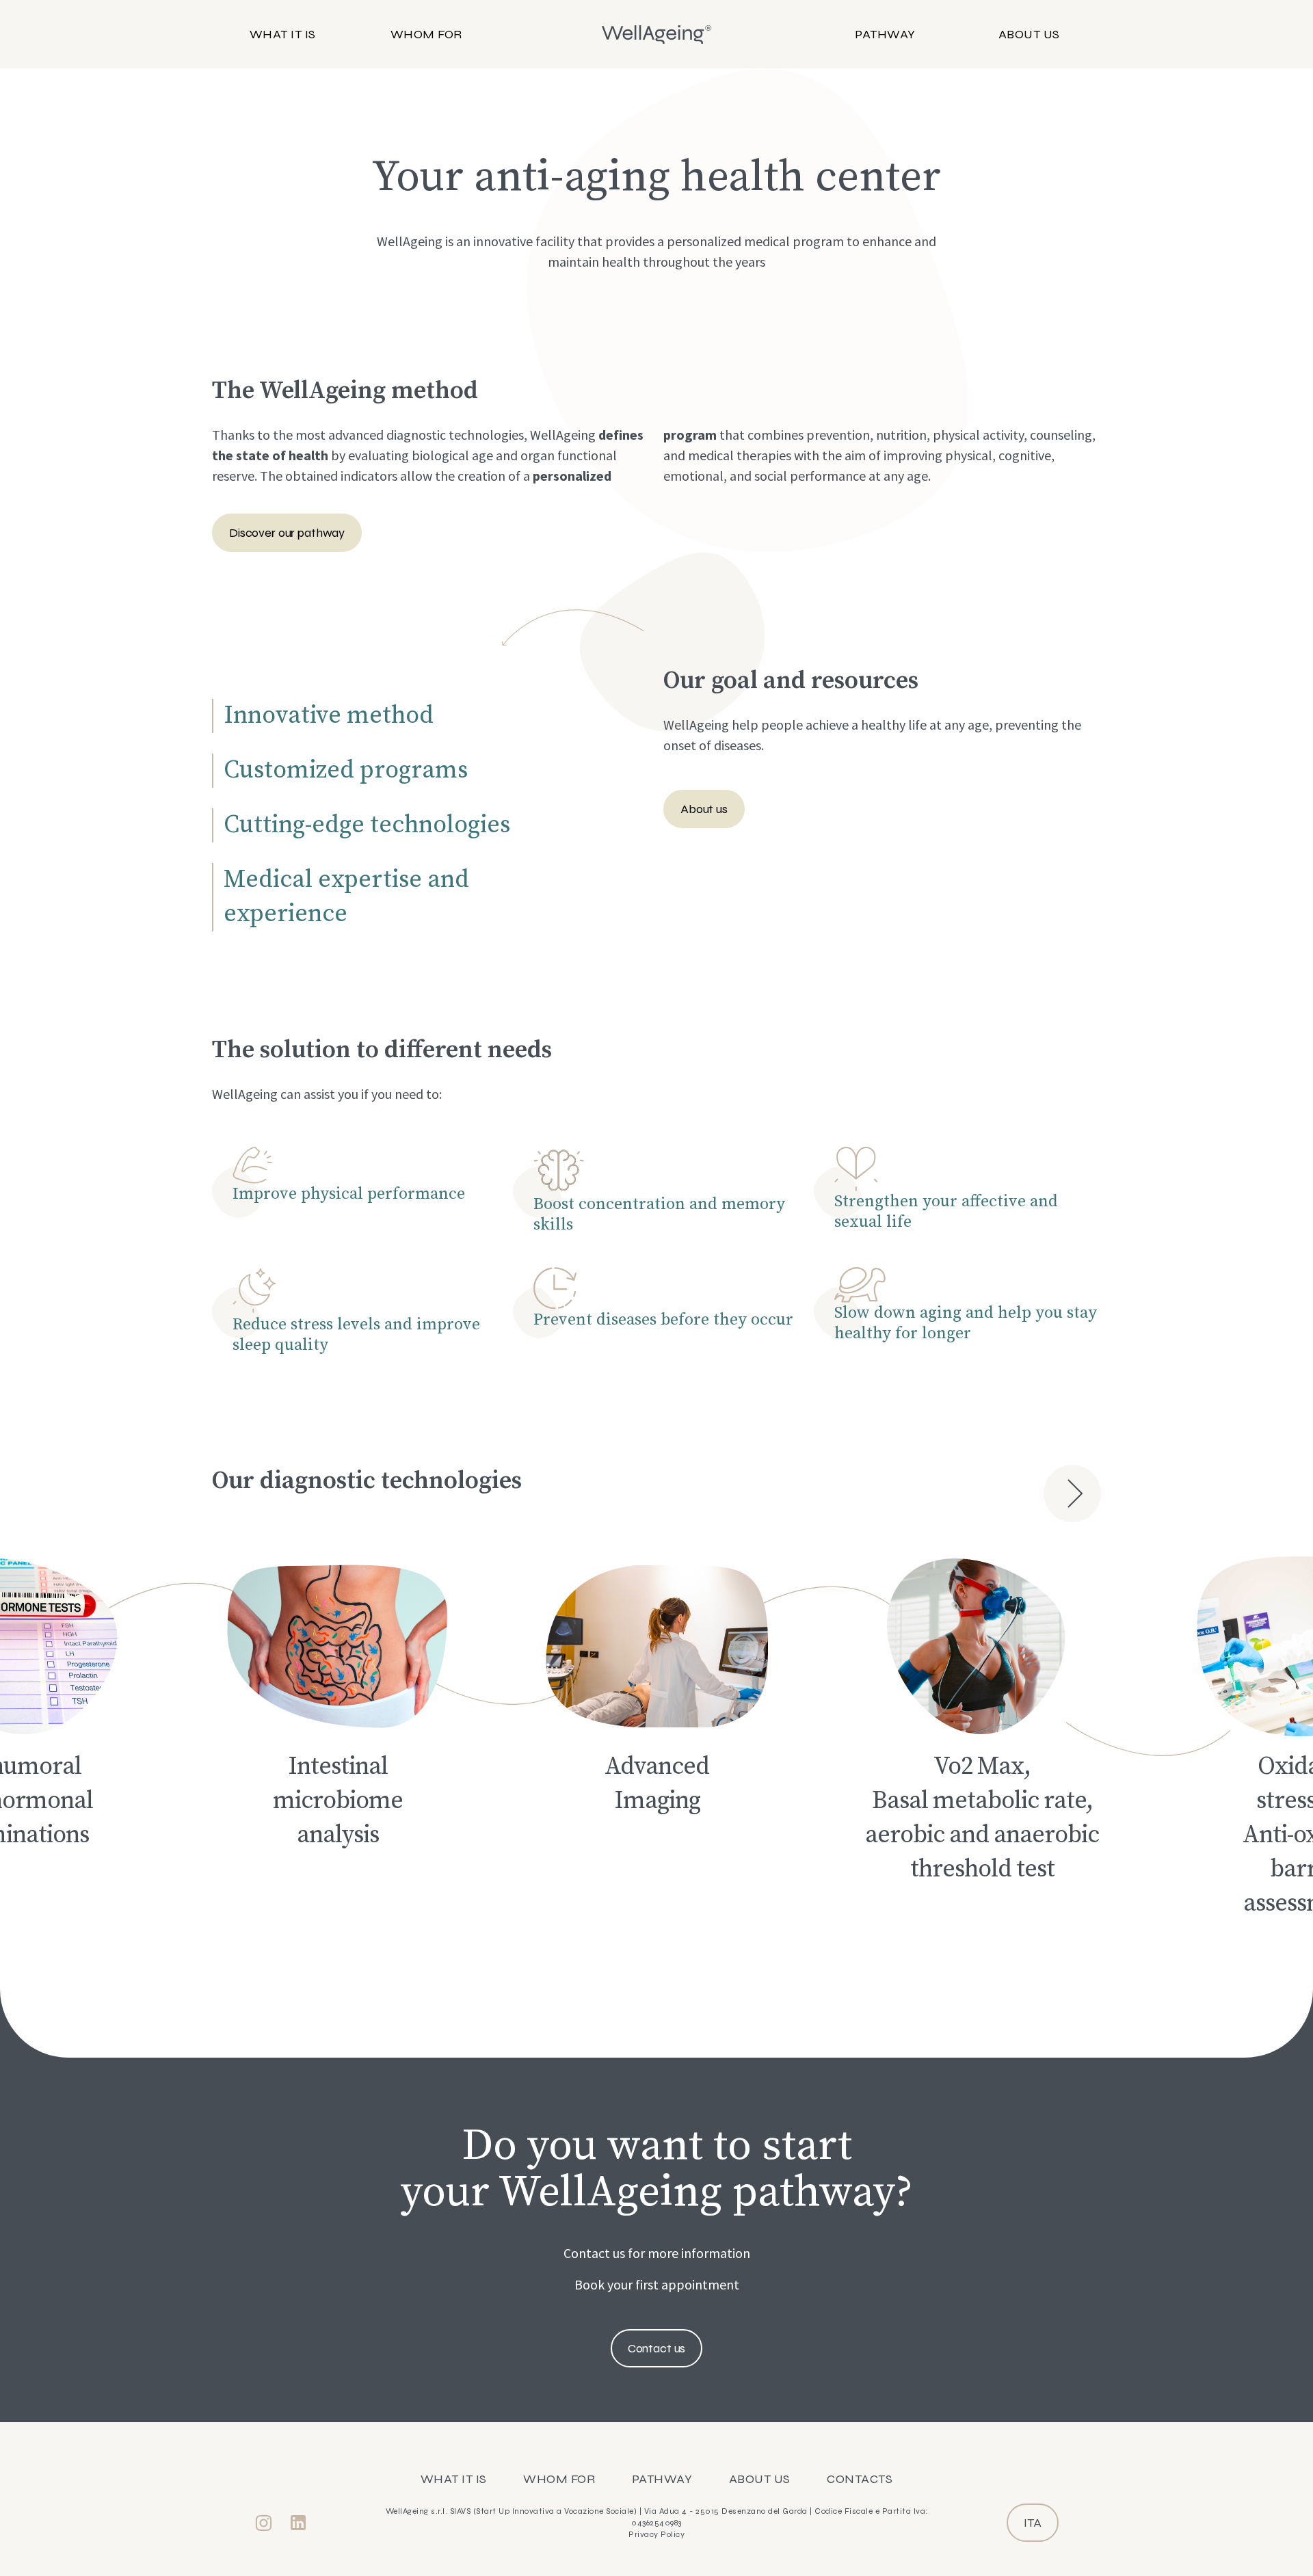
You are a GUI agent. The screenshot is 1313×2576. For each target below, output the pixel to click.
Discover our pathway (287, 533)
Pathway (885, 34)
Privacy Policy (656, 2534)
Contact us (657, 2348)
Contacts (860, 2479)
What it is (283, 34)
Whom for (426, 34)
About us (1029, 34)
